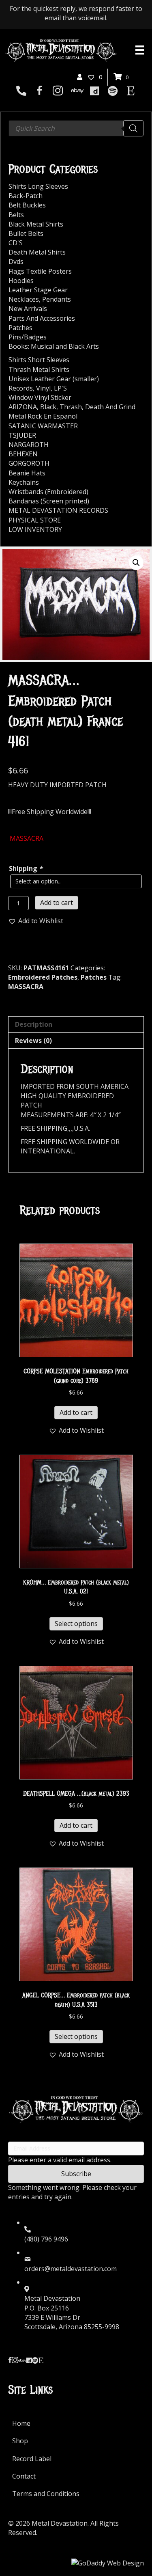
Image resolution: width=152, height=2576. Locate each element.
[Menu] (140, 50)
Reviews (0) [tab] (33, 1041)
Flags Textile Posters (40, 271)
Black (48, 407)
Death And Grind (110, 407)
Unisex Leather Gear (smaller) (54, 379)
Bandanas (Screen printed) (49, 501)
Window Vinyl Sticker (40, 397)
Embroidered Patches (43, 977)
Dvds (16, 261)
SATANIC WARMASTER (43, 426)
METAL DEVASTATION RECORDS (58, 510)
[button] (136, 563)
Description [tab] (34, 1024)
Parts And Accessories (42, 318)
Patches (94, 977)
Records (21, 388)
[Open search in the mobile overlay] (76, 128)
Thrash (71, 407)
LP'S (60, 388)
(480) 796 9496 (46, 2239)
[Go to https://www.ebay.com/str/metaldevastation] (76, 91)
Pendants (57, 299)
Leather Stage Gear (38, 290)
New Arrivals (28, 309)
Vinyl (43, 388)
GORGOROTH (29, 463)
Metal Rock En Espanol (43, 416)
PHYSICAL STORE (35, 520)
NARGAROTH (29, 445)
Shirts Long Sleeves (38, 186)
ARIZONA (23, 407)
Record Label (32, 2459)
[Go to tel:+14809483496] (21, 91)
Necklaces (24, 299)
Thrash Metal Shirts (39, 369)
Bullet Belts (26, 233)
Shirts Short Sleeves (39, 360)
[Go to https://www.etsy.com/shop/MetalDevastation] (131, 91)
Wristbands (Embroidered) (48, 492)
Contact (24, 2476)
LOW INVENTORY (35, 529)
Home (21, 2423)
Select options (76, 1624)
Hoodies (21, 281)
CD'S (16, 243)
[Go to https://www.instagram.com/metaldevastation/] (58, 92)
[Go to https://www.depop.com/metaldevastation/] (94, 91)
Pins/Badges (28, 337)
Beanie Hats (27, 473)
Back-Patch (26, 196)
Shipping (26, 868)
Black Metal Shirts (36, 224)
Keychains (24, 482)
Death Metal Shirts (37, 252)
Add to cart (57, 903)
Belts (16, 215)
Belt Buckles (27, 205)
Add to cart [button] (76, 1412)
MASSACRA (26, 987)
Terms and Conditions (46, 2494)
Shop (20, 2441)
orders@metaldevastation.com (71, 2269)
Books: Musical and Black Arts (54, 346)
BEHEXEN (23, 454)
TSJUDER (22, 435)
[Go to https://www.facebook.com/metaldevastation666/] (40, 92)
